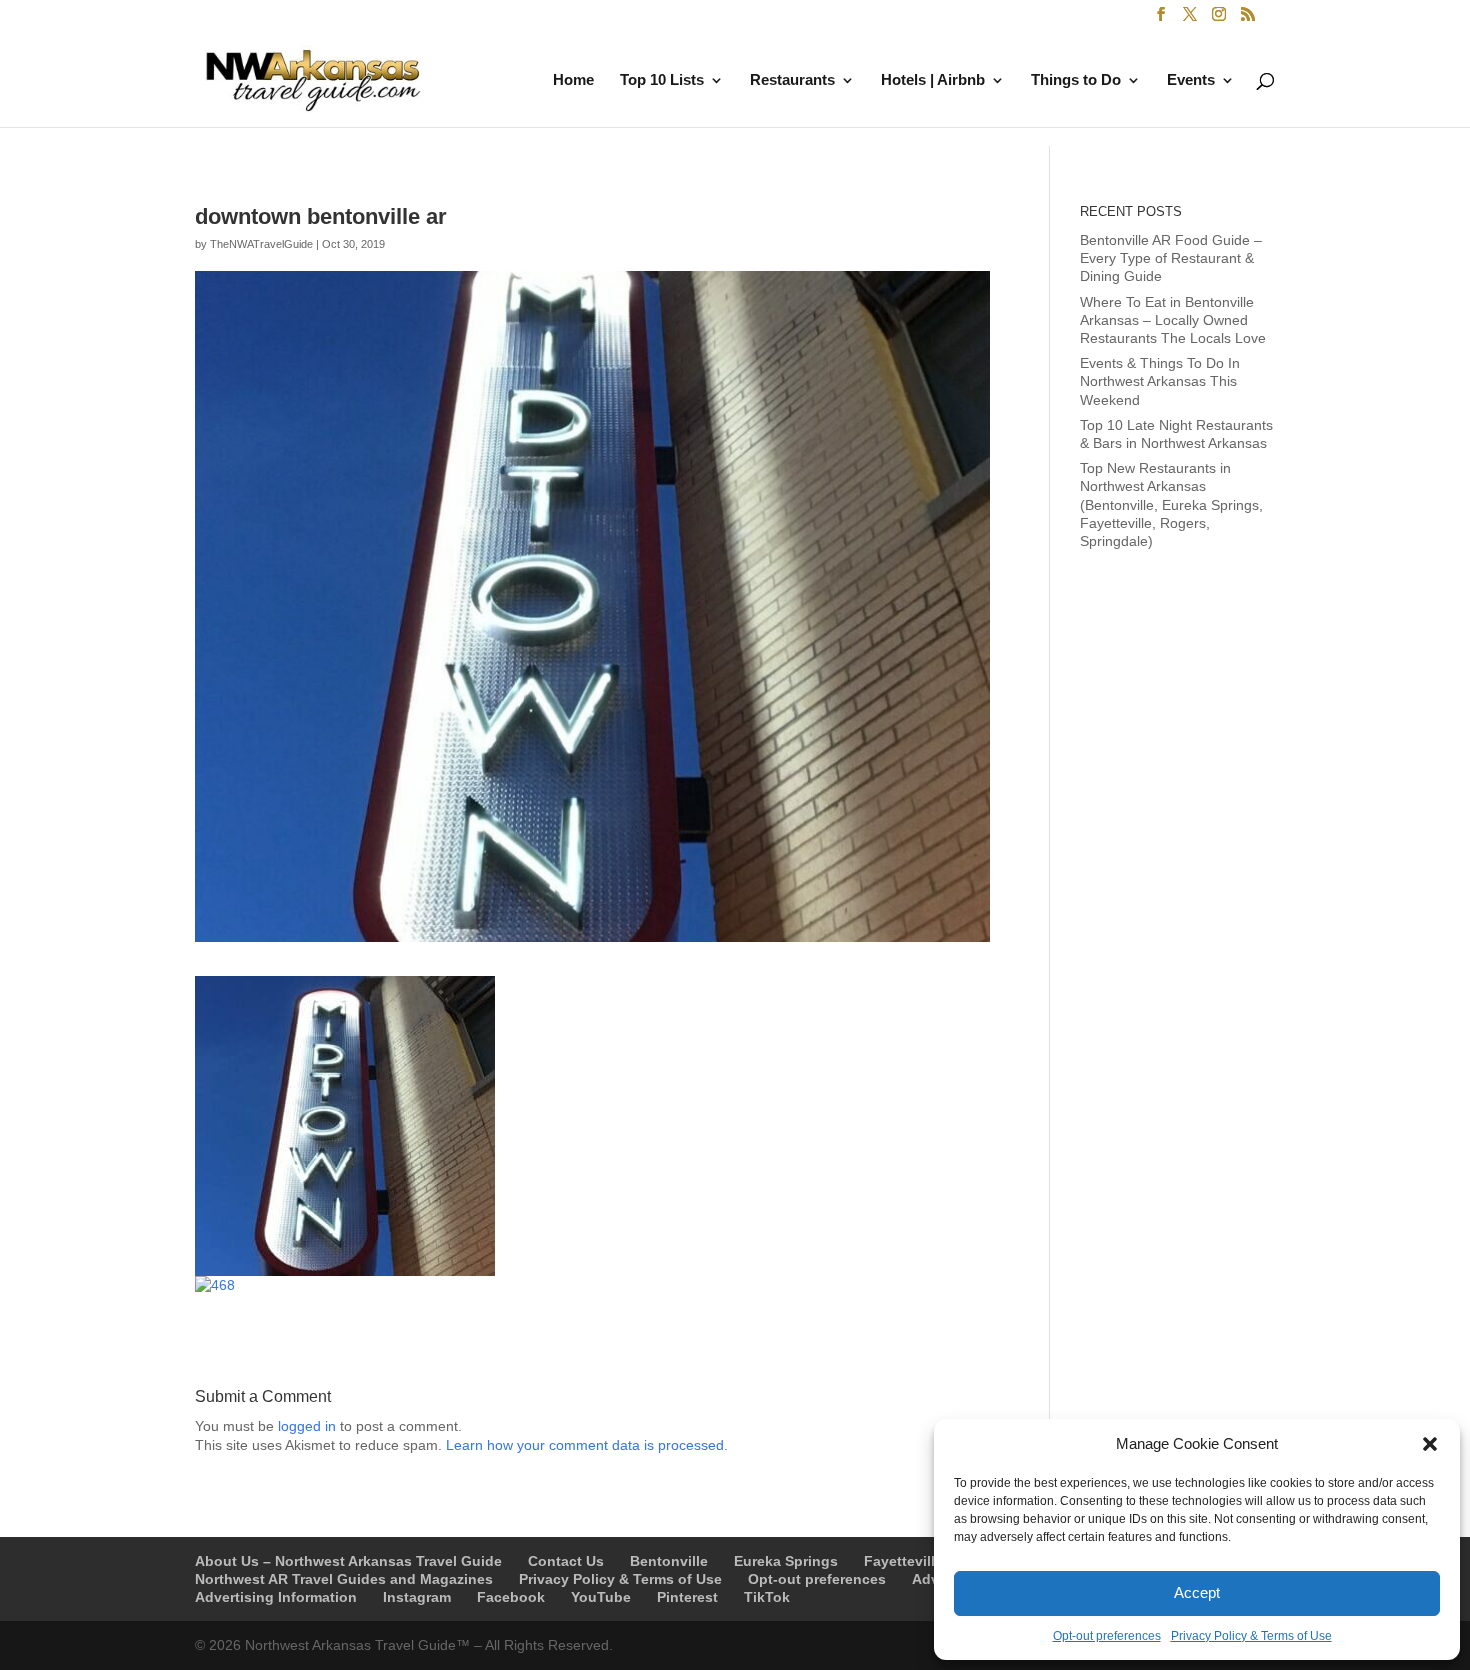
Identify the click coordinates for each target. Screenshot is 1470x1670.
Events (1191, 80)
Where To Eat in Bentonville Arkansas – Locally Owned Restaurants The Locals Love (1173, 320)
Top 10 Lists (662, 80)
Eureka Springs (786, 1561)
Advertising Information (276, 1597)
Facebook (511, 1597)
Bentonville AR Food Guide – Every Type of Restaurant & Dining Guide (1171, 258)
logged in (307, 1426)
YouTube (601, 1597)
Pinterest (687, 1597)
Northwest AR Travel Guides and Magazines (344, 1579)
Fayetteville (903, 1561)
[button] (1430, 1444)
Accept (1197, 1592)
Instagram (417, 1597)
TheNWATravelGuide (261, 244)
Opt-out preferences (1107, 1636)
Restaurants (792, 80)
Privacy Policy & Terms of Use (1251, 1636)
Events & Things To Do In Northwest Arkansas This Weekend (1160, 381)
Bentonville (669, 1561)
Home (573, 80)
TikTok (767, 1597)
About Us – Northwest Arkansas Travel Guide (348, 1561)
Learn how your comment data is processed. (587, 1445)
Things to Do (1076, 80)
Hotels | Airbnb (933, 80)
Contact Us (566, 1561)
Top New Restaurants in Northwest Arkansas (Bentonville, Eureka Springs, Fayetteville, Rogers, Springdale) (1171, 504)
